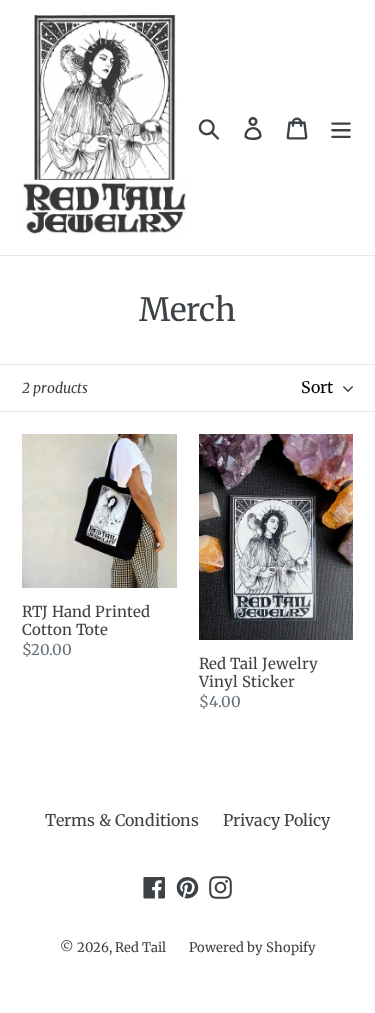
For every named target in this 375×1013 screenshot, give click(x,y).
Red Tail (142, 947)
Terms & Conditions (122, 820)
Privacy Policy (276, 820)
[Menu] (341, 127)
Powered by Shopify (252, 947)
